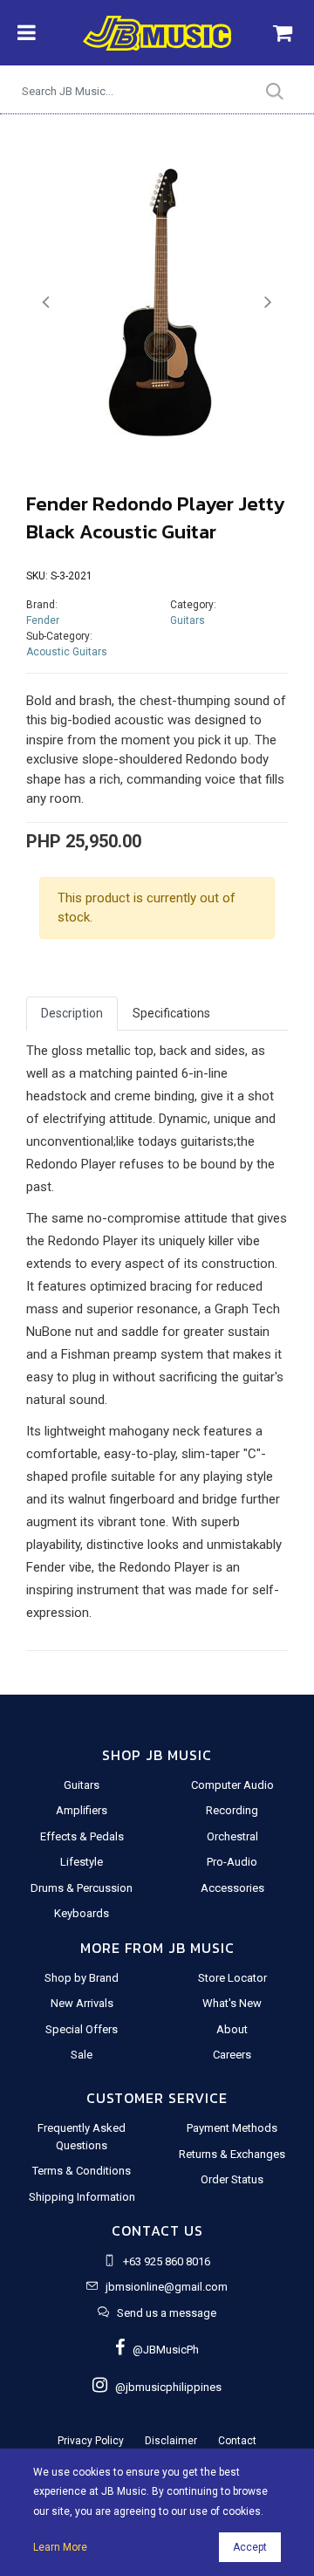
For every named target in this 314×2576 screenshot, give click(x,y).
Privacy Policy (91, 2441)
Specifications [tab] (171, 1013)
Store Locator (232, 1978)
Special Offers (82, 2029)
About (232, 2029)
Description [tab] (72, 1013)
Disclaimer (171, 2441)
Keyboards (82, 1913)
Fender (43, 620)
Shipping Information (82, 2197)
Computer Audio (232, 1785)
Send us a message (167, 2313)
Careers (232, 2055)
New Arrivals (82, 2003)
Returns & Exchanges (232, 2154)
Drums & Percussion (82, 1888)
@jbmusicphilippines (164, 2387)
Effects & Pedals (82, 1836)
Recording (232, 1810)
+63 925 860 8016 (167, 2261)
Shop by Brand (82, 1978)
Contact (237, 2441)
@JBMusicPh (162, 2350)
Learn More (60, 2547)
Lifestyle (82, 1862)
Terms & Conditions (82, 2171)
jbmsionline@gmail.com (167, 2287)
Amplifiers (82, 1810)
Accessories (232, 1888)
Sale (82, 2055)
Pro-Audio (232, 1862)
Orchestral (232, 1836)
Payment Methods (232, 2128)
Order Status (232, 2179)
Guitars (188, 620)
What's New (232, 2003)
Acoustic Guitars (67, 652)
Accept (250, 2547)
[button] (46, 302)
